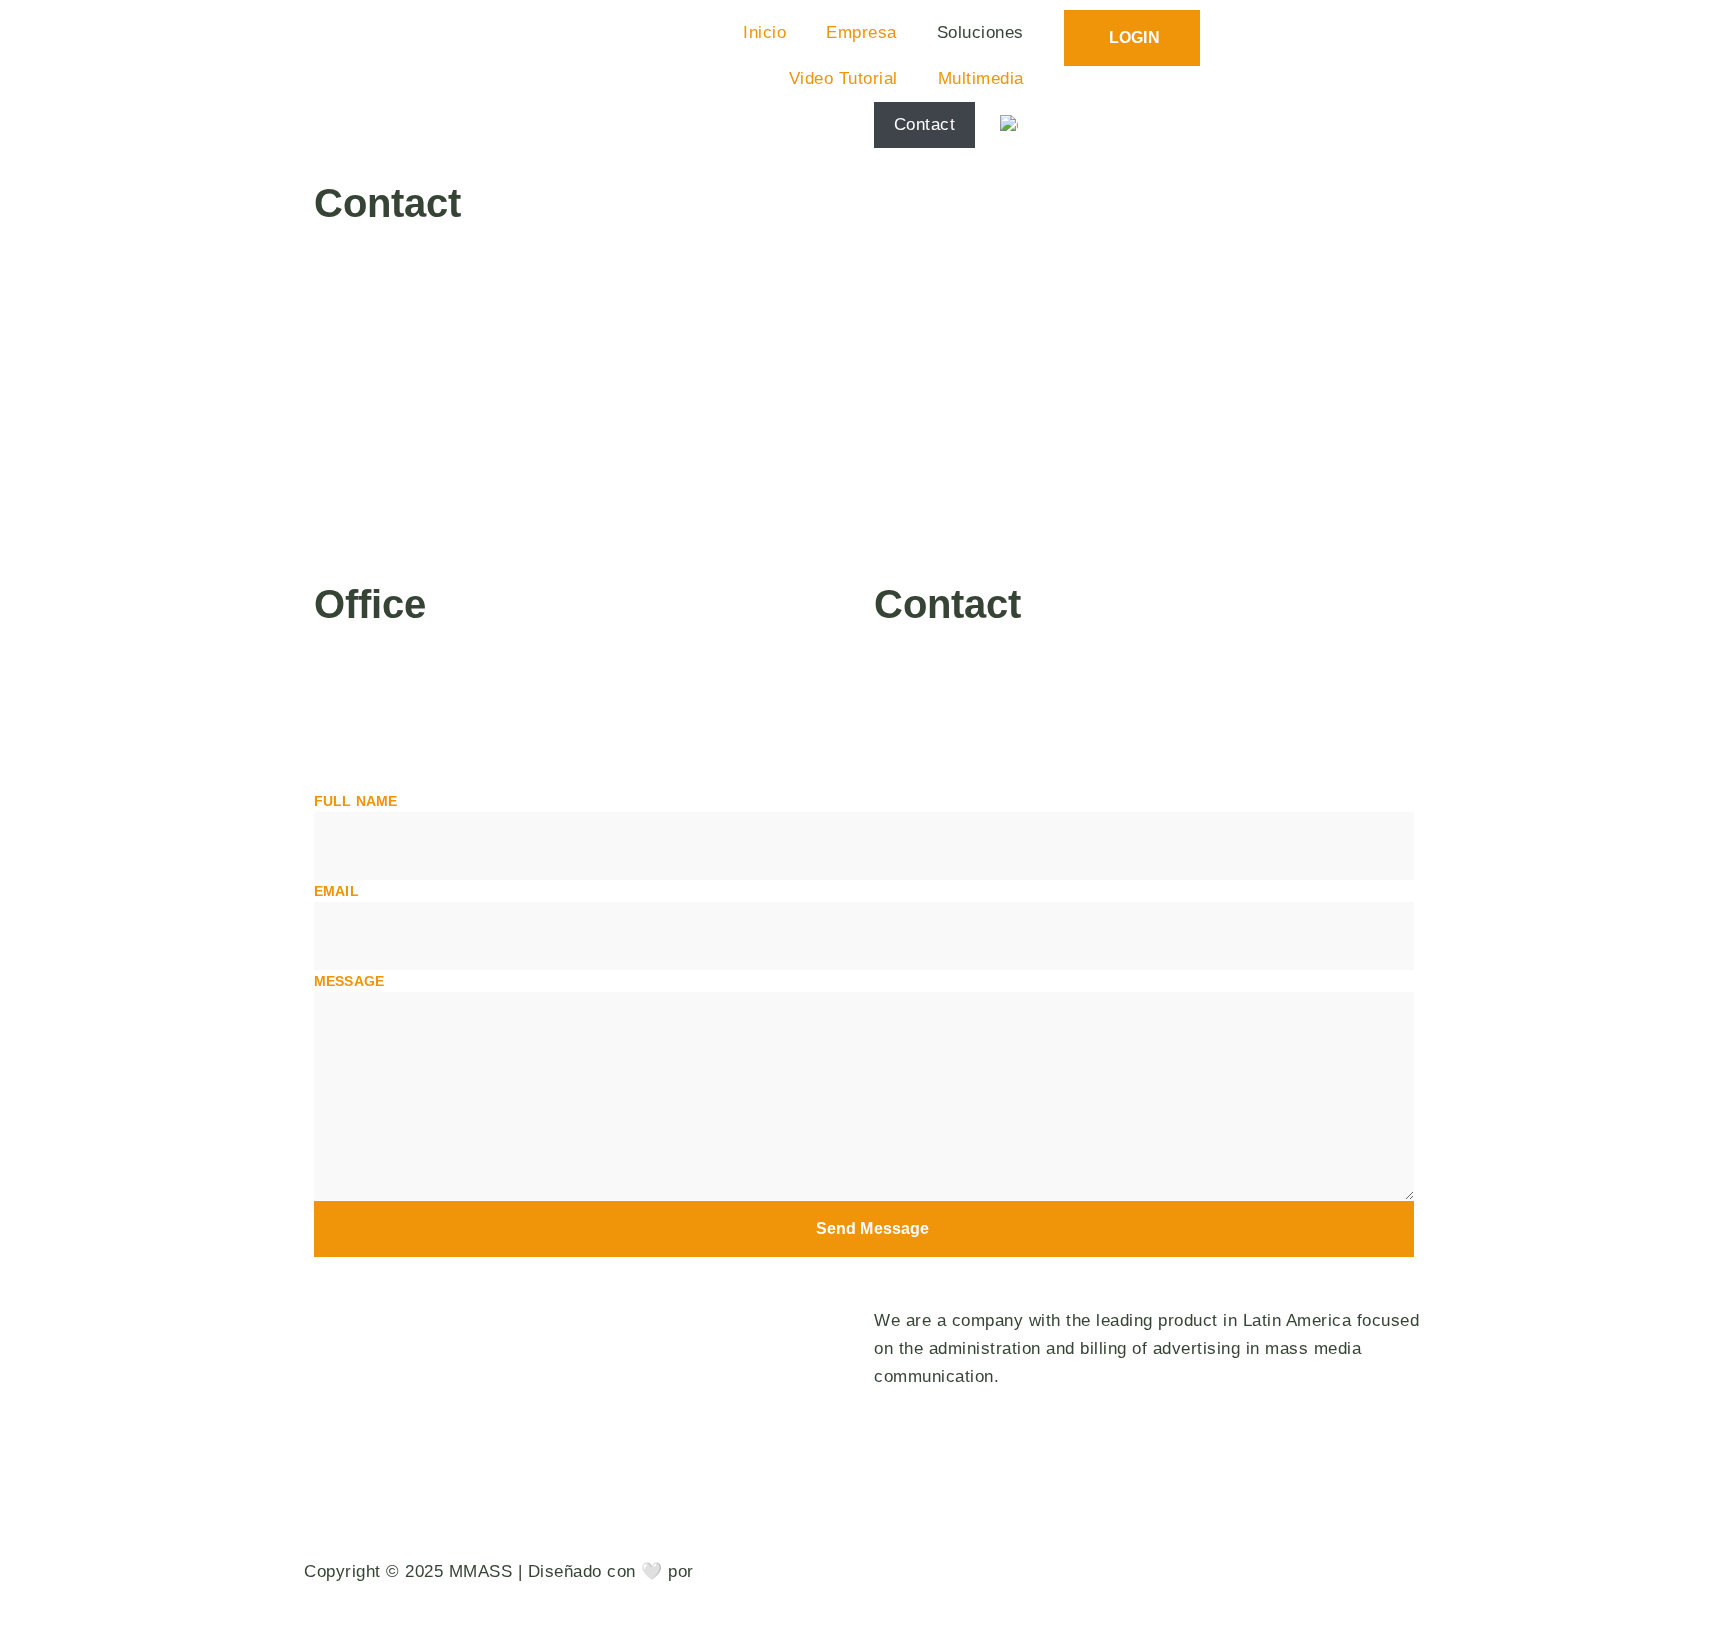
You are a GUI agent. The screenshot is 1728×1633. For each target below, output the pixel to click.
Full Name (355, 801)
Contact (925, 124)
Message (349, 981)
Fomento (733, 1571)
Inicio (764, 32)
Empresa (861, 32)
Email (336, 891)
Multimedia (981, 78)
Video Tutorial (843, 78)
